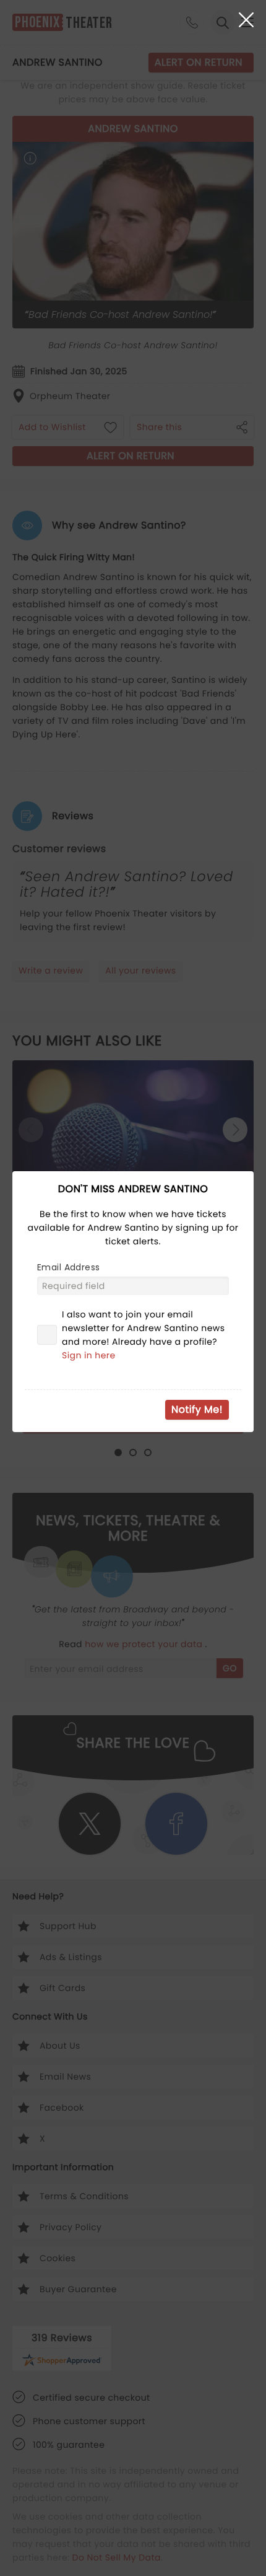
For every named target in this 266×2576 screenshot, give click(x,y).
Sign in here (89, 1355)
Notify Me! (197, 1409)
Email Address (68, 1267)
